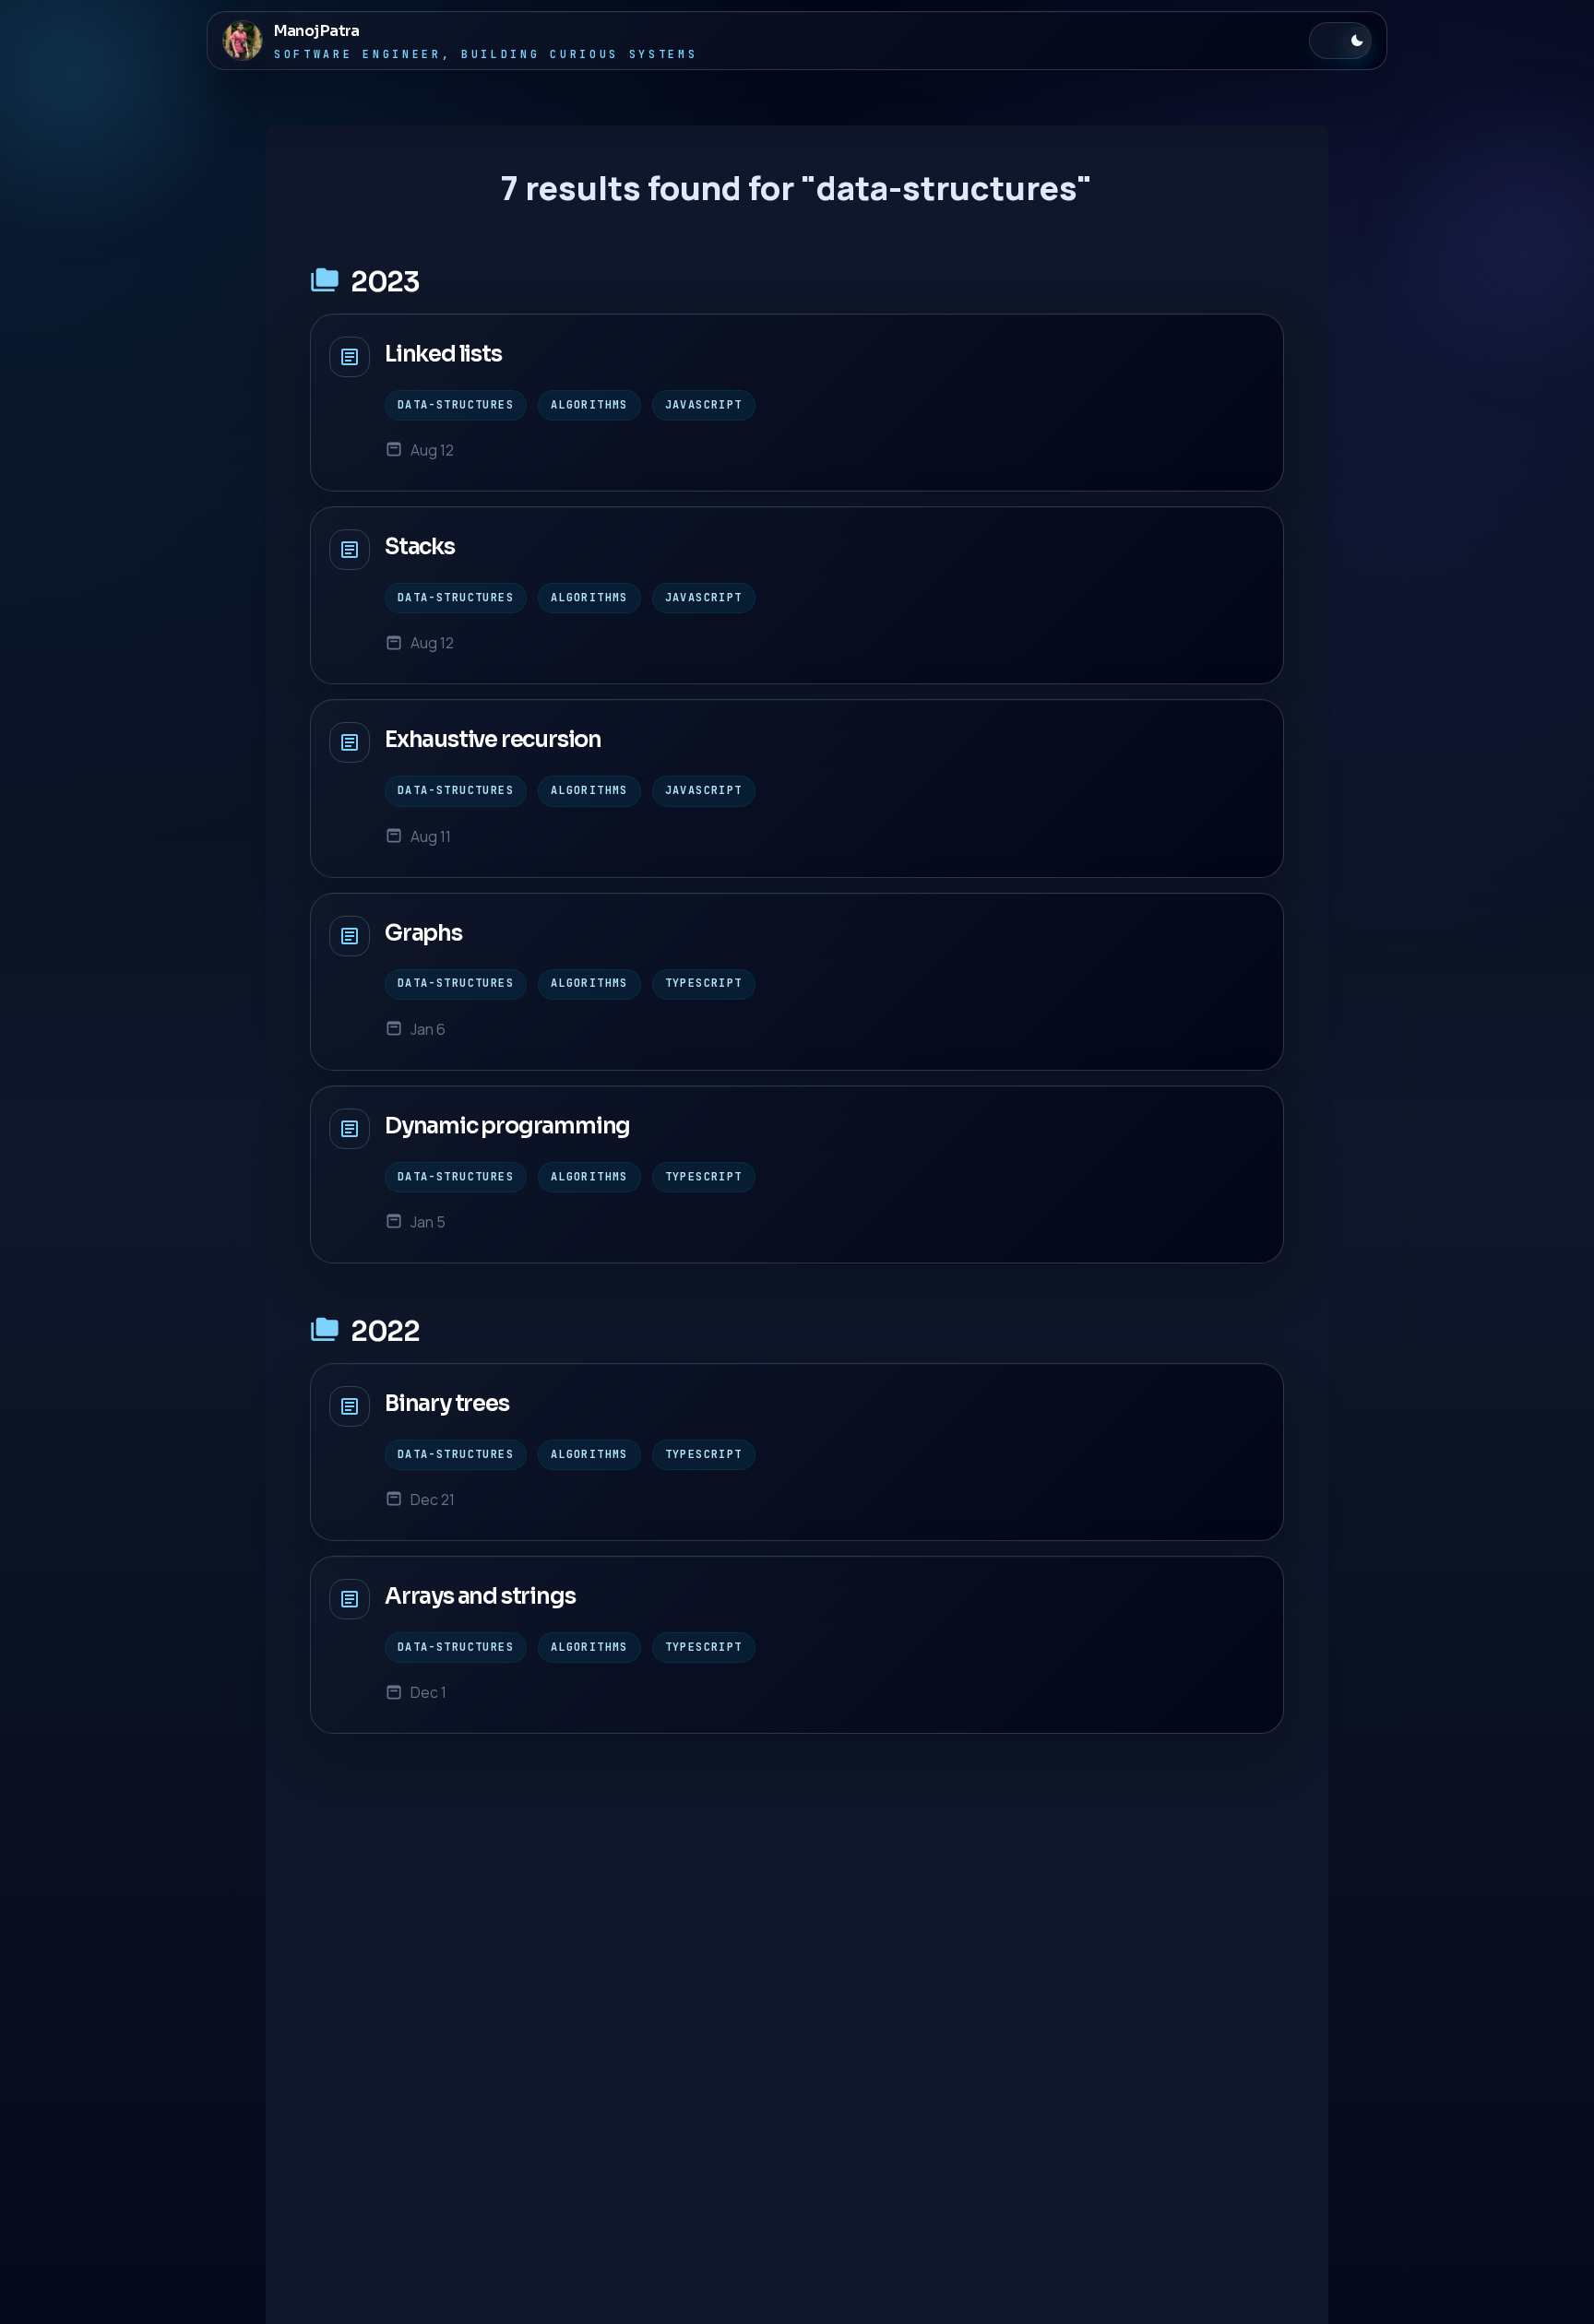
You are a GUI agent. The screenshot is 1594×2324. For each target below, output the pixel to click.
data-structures (456, 405)
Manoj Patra (316, 31)
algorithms (589, 405)
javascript (704, 405)
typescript (704, 983)
